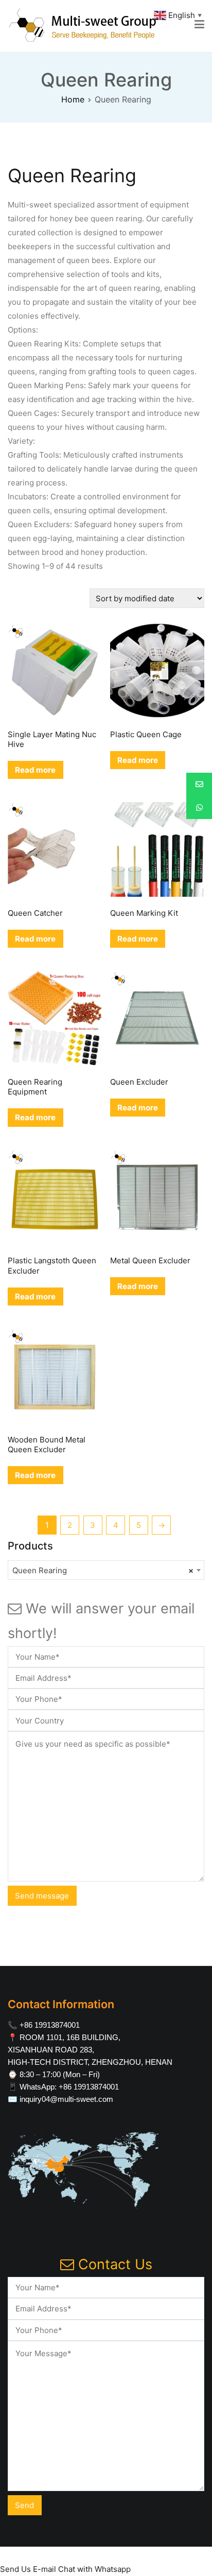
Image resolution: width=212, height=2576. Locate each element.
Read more (35, 770)
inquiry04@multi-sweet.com (66, 2099)
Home (73, 99)
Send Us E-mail (28, 2569)
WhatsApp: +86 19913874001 (69, 2087)
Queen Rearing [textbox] (103, 1570)
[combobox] (106, 1570)
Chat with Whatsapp (94, 2569)
